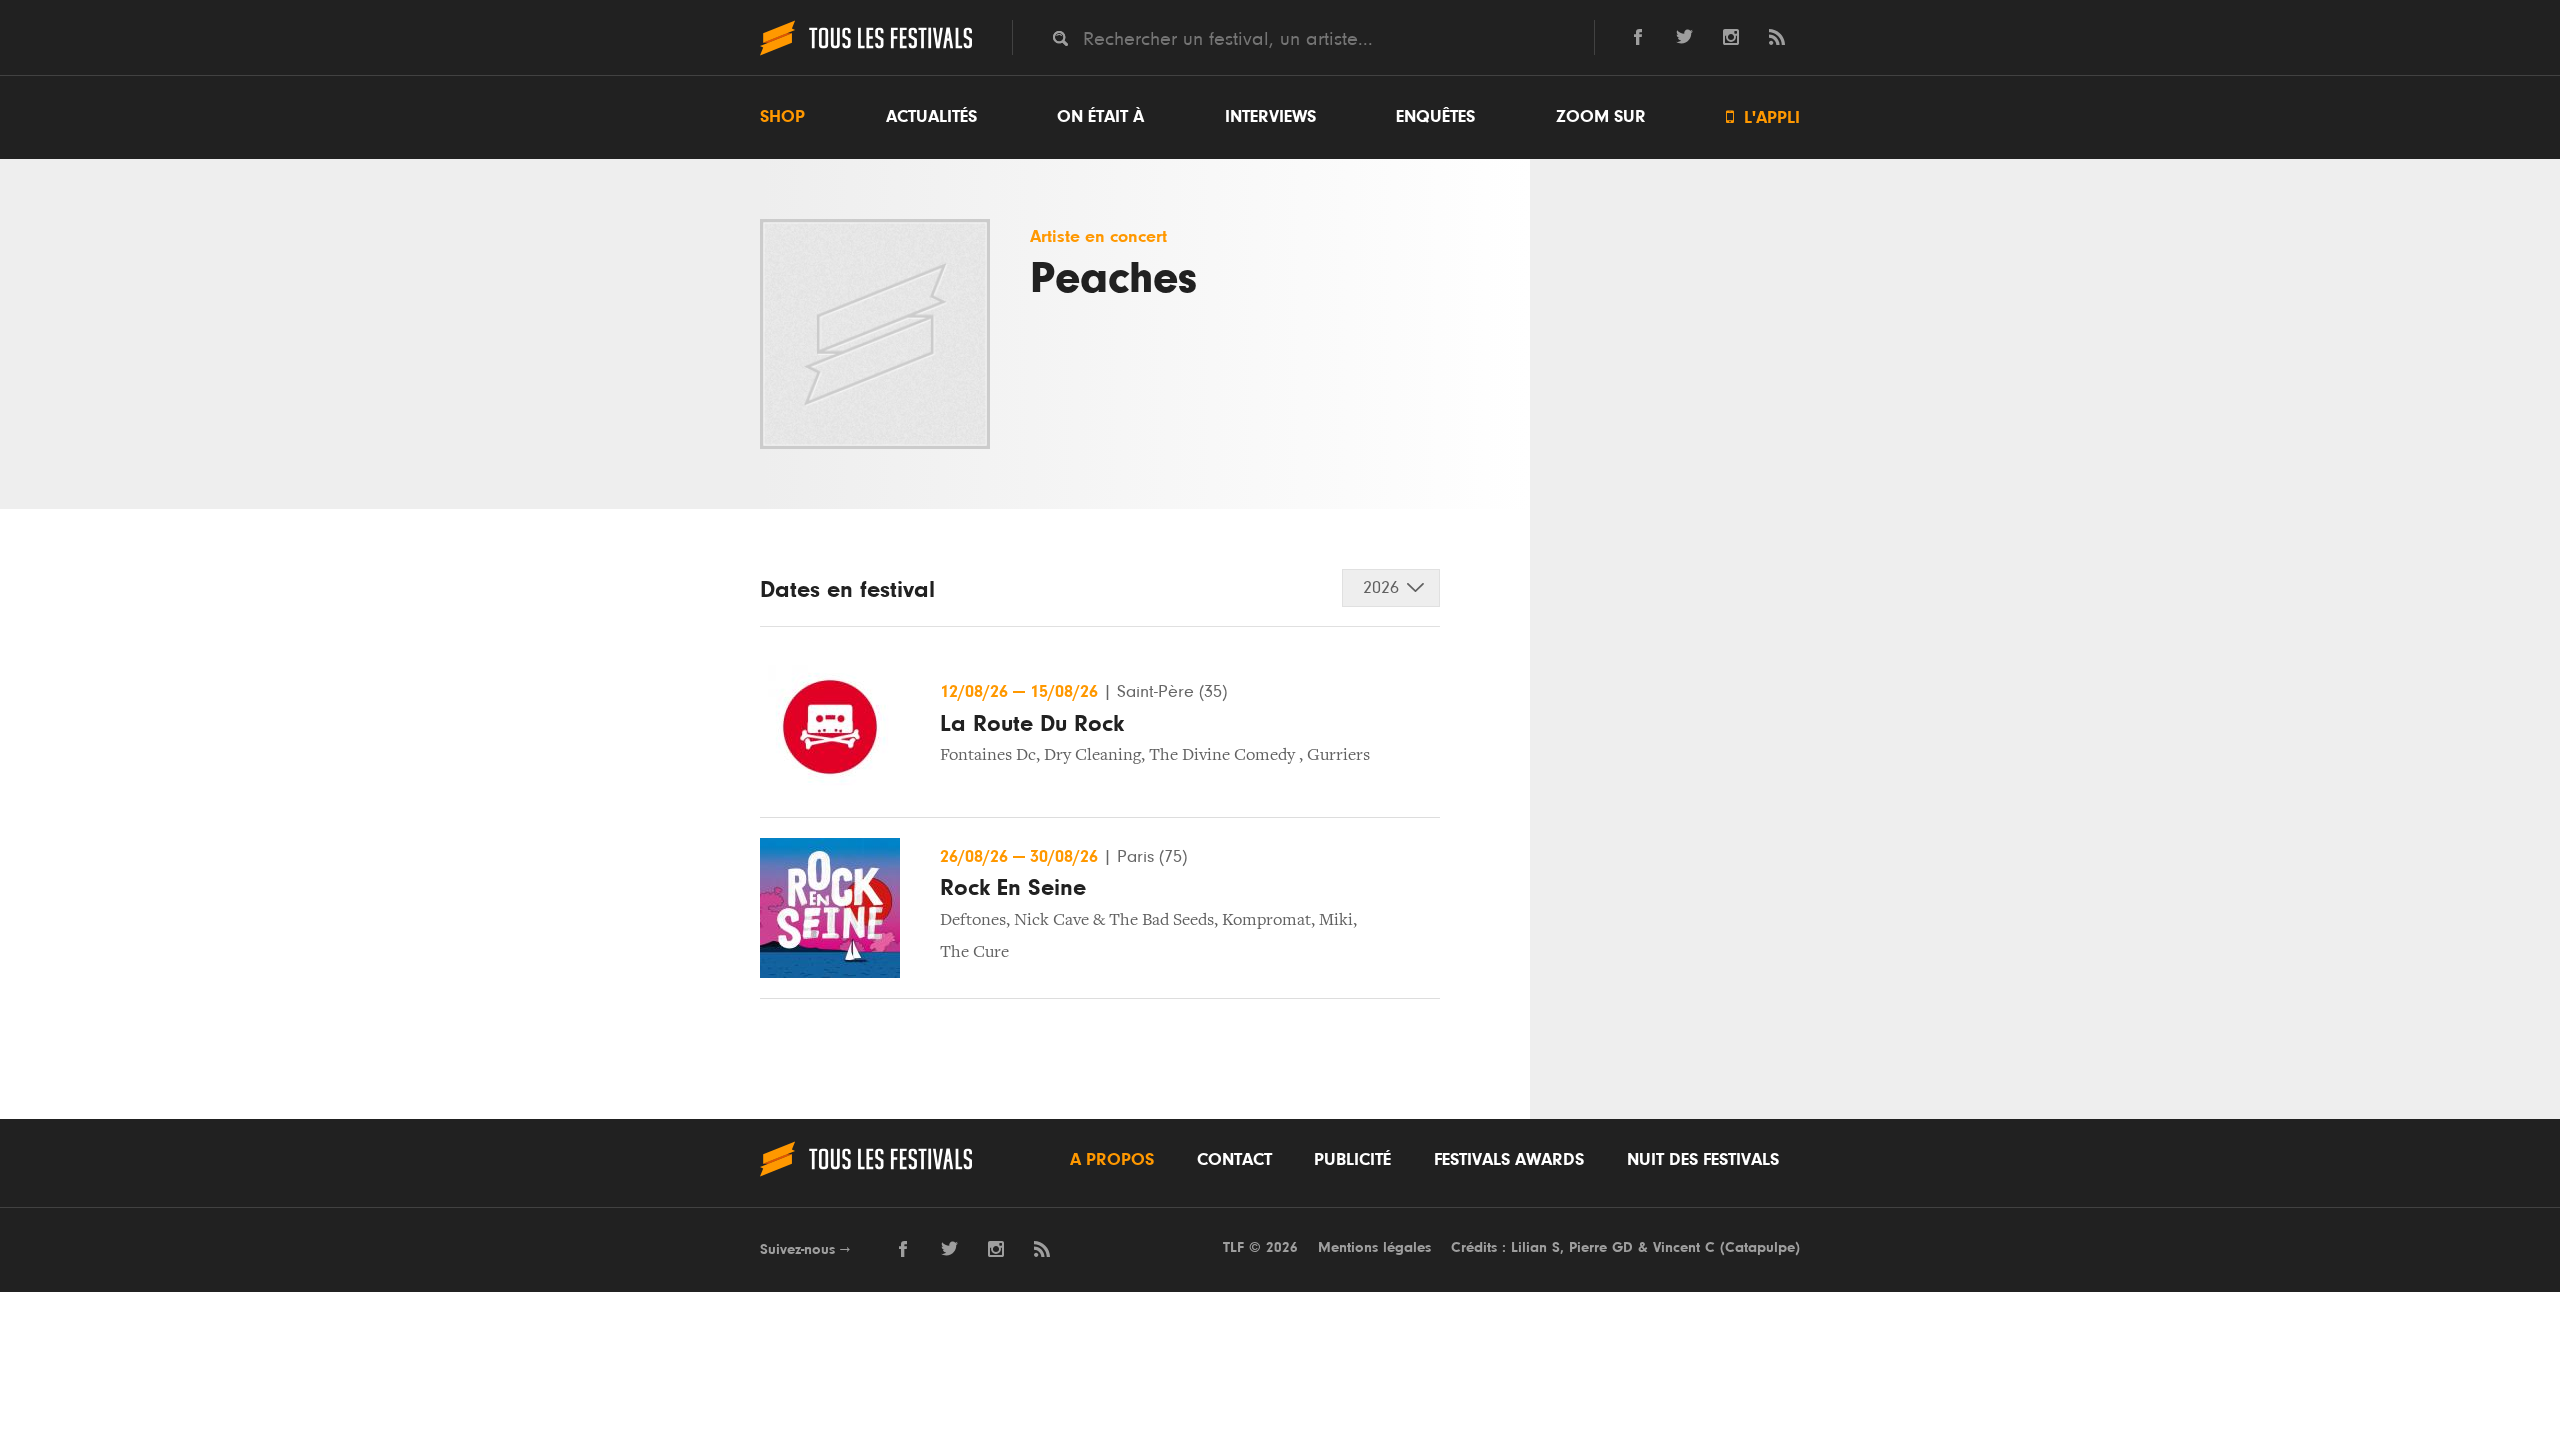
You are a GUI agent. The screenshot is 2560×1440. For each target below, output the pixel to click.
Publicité (1352, 1160)
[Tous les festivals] (866, 53)
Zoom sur (1601, 117)
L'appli (1763, 117)
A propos (1112, 1160)
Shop (782, 117)
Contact (1234, 1160)
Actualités (931, 117)
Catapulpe (1760, 1247)
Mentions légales (1374, 1247)
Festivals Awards (1509, 1160)
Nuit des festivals (1703, 1160)
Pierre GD (1601, 1247)
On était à (1100, 117)
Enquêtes (1435, 117)
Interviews (1270, 117)
